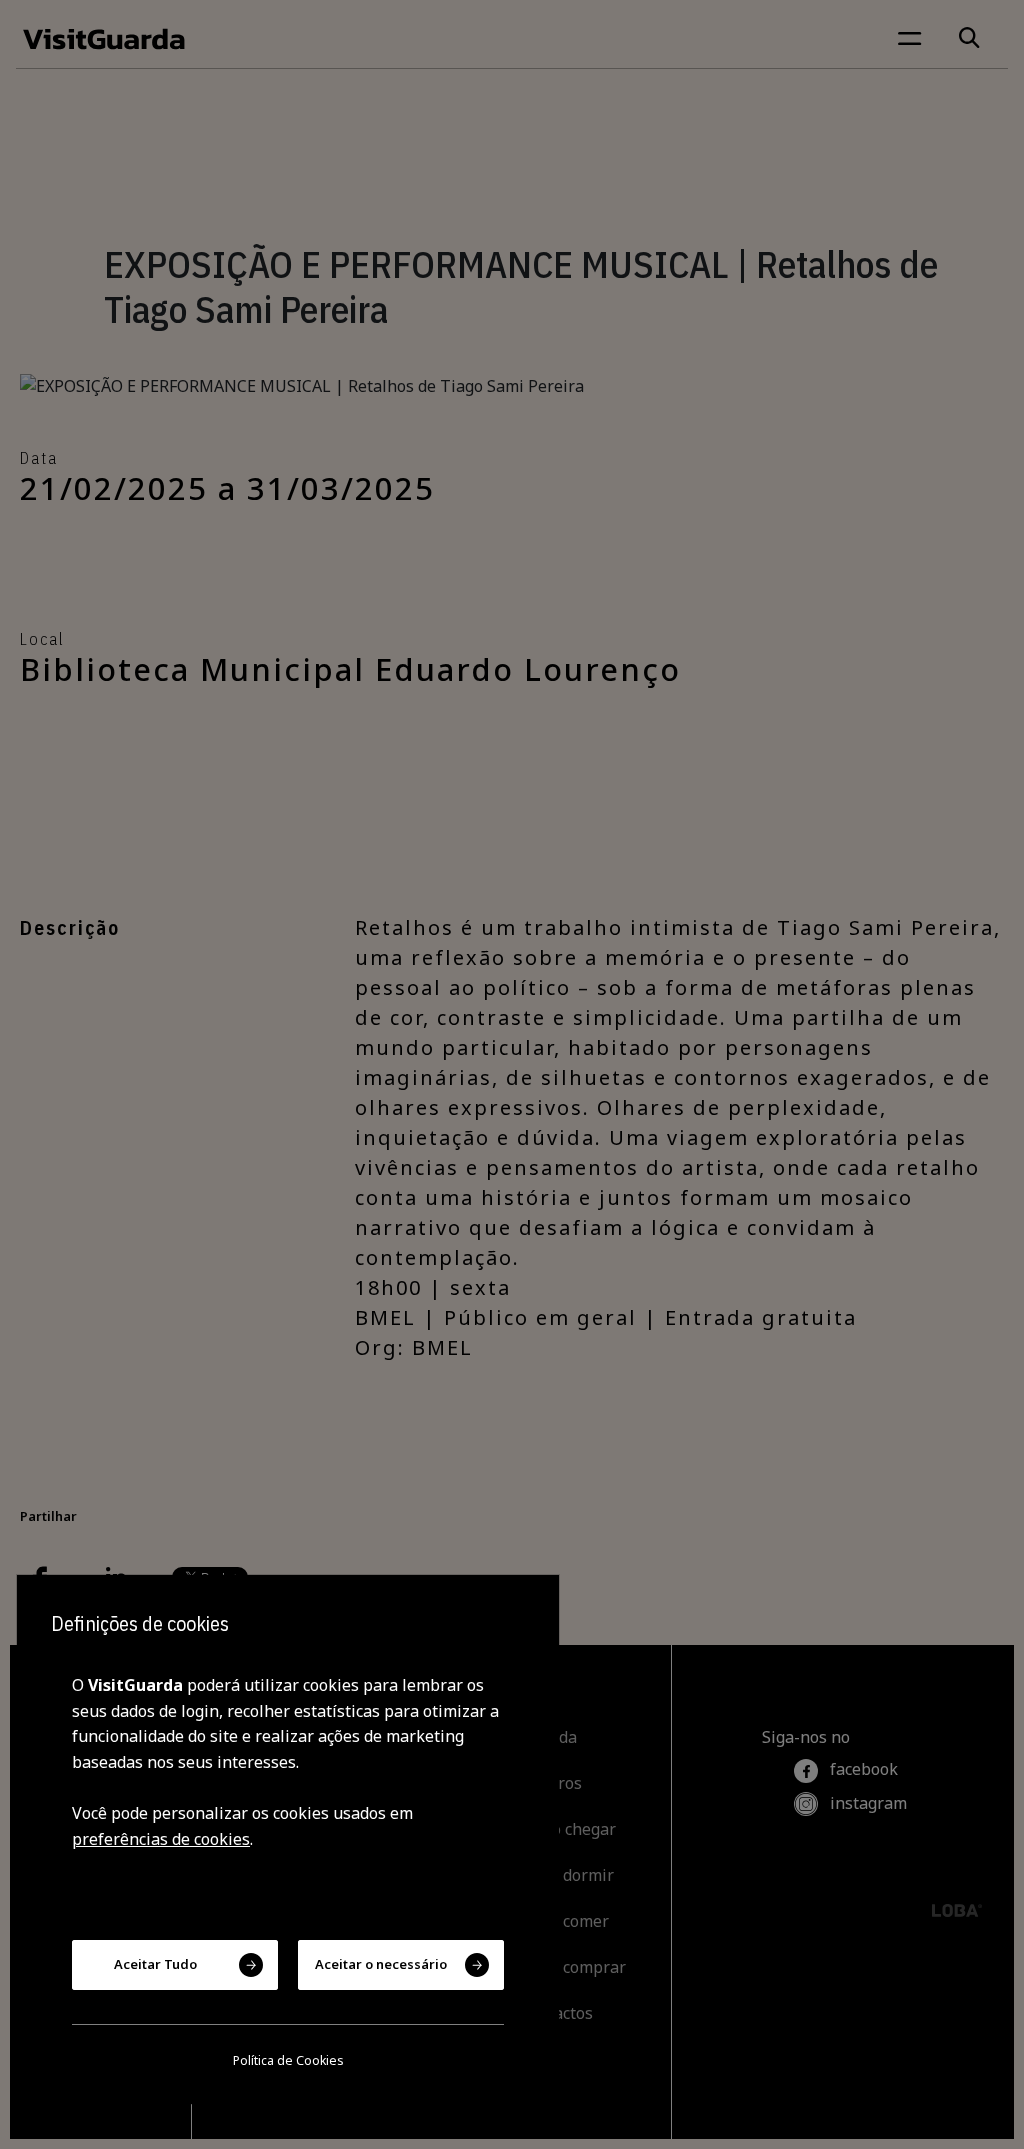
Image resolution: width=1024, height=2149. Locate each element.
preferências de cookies (161, 1839)
